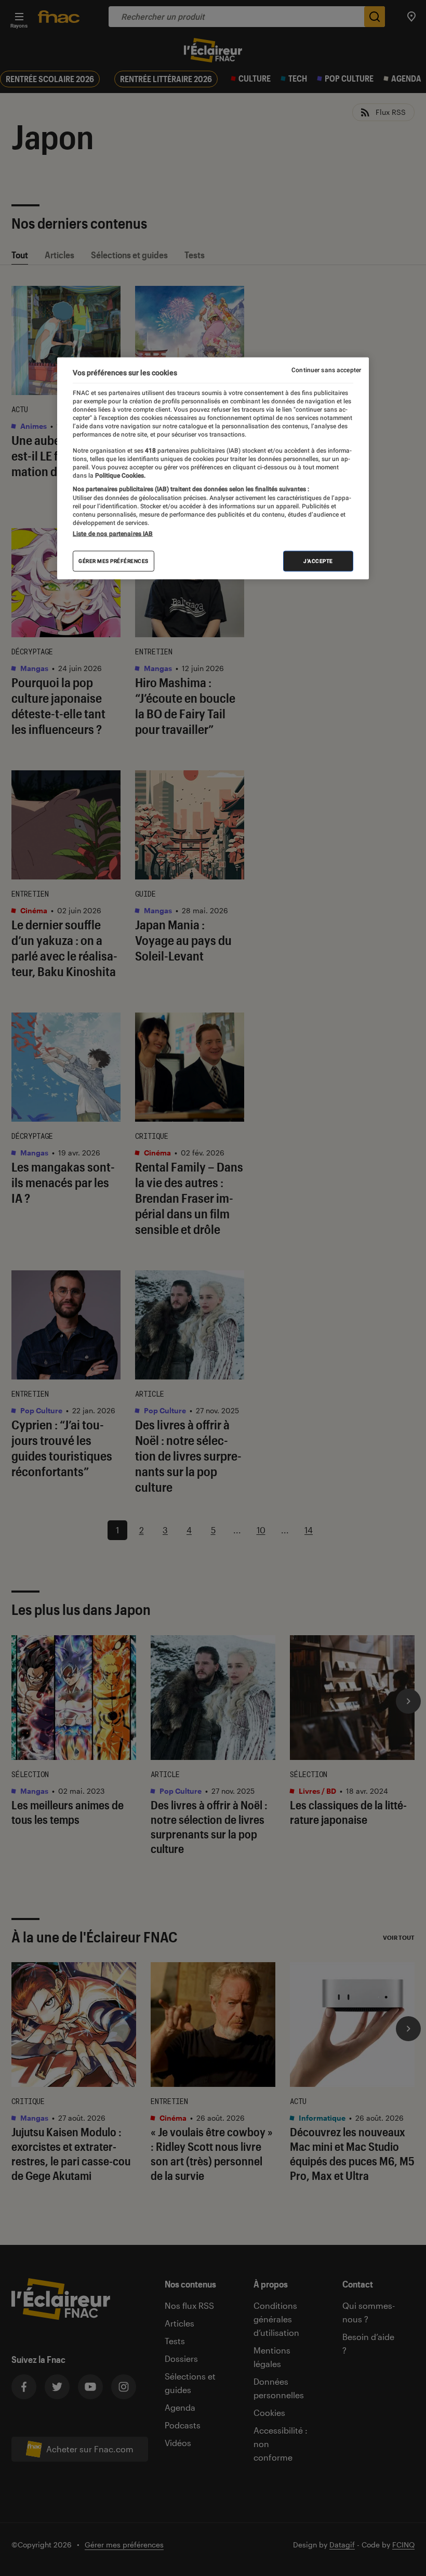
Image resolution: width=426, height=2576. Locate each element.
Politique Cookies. (119, 476)
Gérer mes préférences (114, 561)
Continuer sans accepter (326, 370)
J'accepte (318, 561)
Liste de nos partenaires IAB (113, 533)
